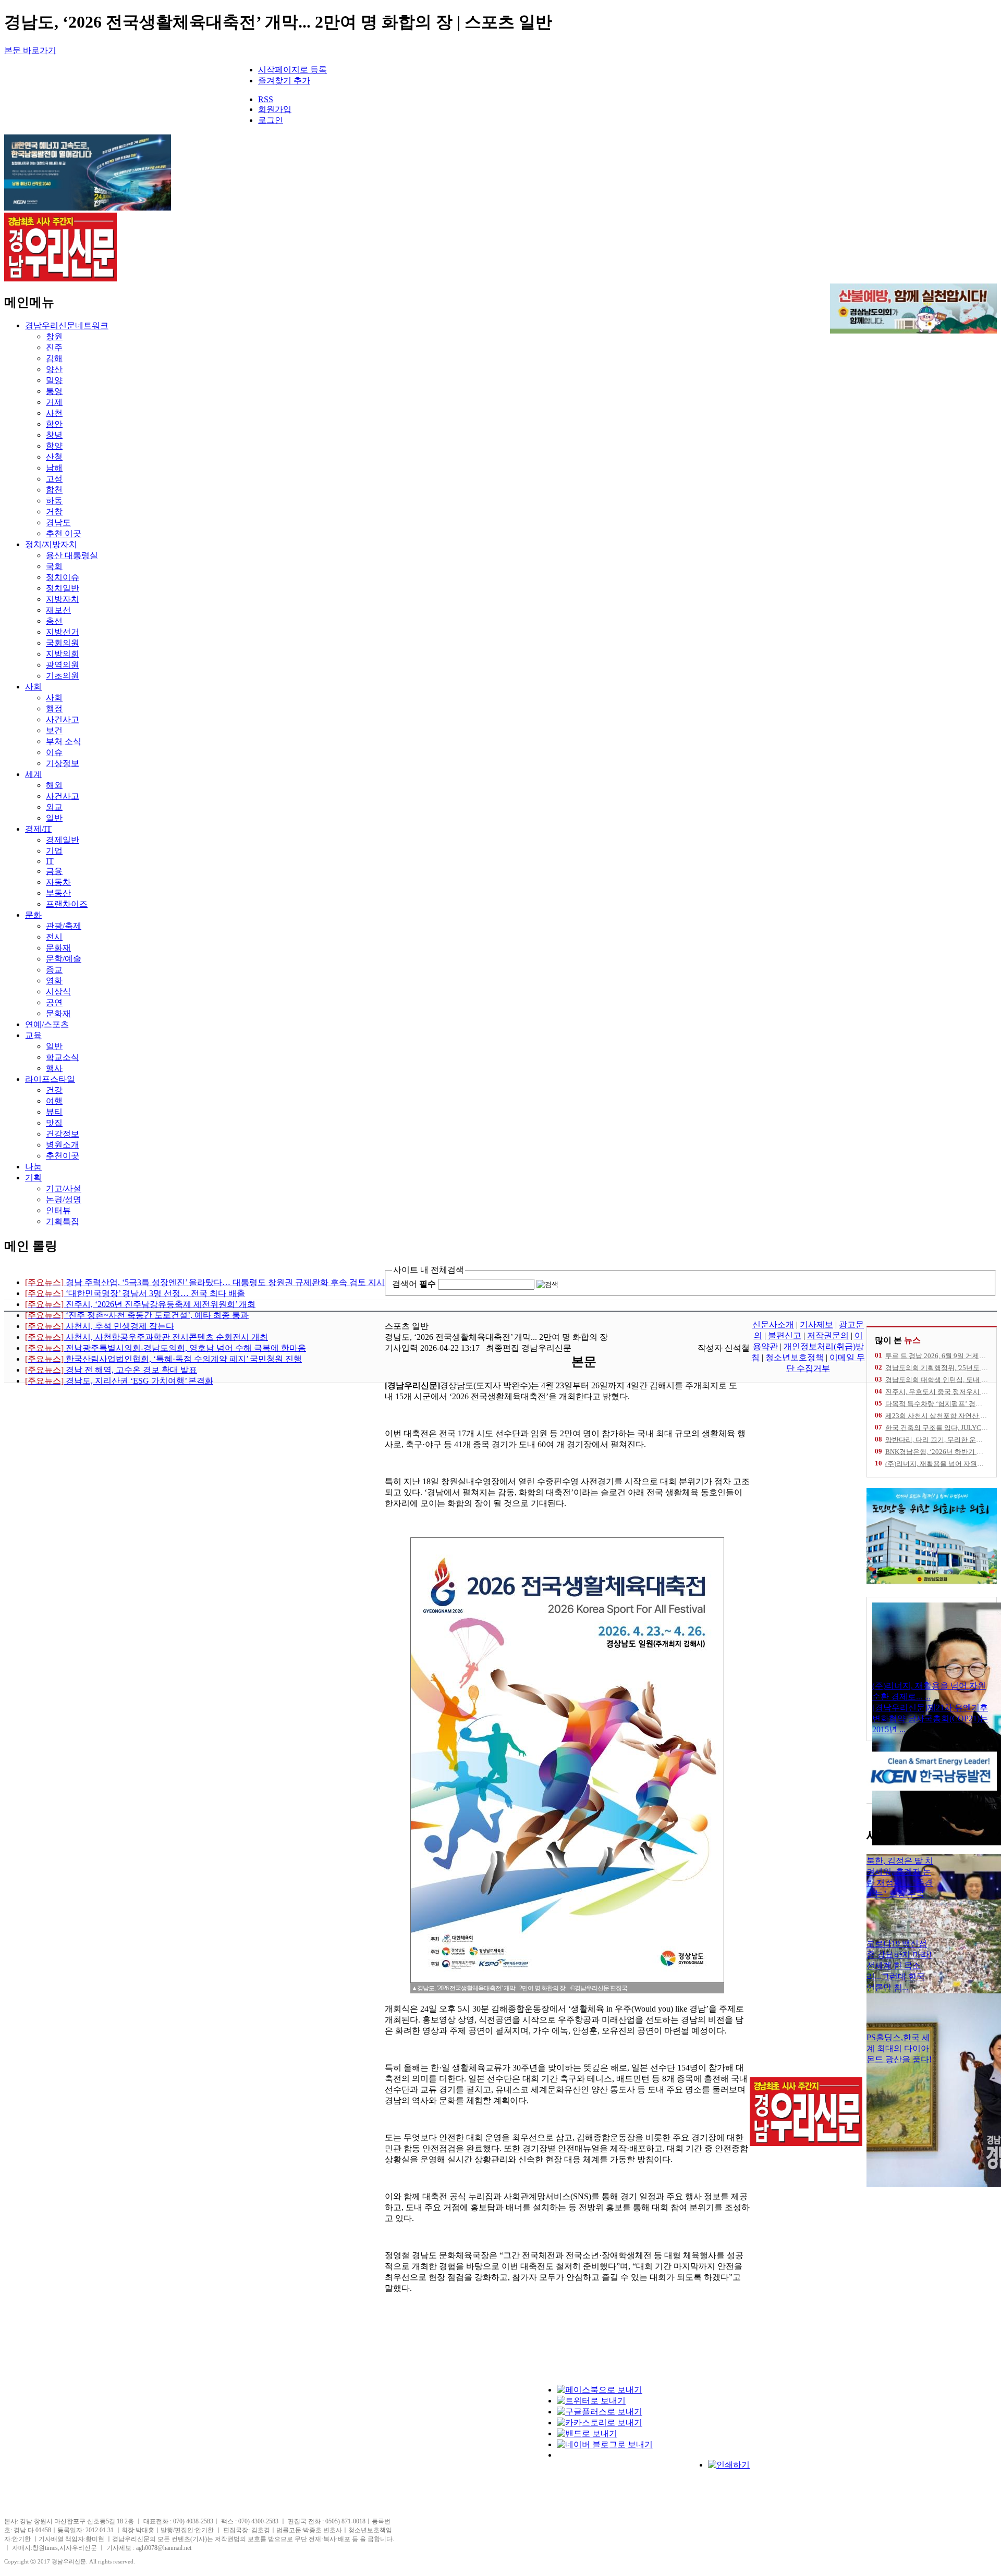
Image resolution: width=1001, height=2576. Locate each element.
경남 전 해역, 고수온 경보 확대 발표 (111, 1370)
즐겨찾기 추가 (284, 81)
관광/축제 (64, 926)
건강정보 (63, 1134)
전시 (54, 937)
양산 (54, 369)
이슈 (54, 752)
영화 (54, 981)
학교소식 (63, 1057)
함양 (54, 446)
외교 (54, 807)
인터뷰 (58, 1210)
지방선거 (63, 632)
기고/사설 (64, 1188)
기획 (33, 1178)
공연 (54, 1002)
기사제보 (816, 1324)
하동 (54, 501)
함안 (54, 424)
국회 (54, 566)
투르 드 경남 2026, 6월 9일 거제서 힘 (940, 1356)
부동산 (58, 893)
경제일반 (63, 840)
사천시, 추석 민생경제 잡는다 (100, 1326)
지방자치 (63, 599)
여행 (54, 1101)
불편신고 (785, 1335)
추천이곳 (63, 1156)
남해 (54, 468)
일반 (54, 818)
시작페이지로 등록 (292, 70)
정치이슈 (63, 577)
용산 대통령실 (72, 555)
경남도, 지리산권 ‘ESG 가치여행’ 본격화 (119, 1381)
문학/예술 (64, 959)
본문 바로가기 (30, 50)
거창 (54, 511)
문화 (33, 915)
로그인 (271, 120)
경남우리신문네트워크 (67, 325)
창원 (54, 336)
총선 (54, 621)
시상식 (58, 991)
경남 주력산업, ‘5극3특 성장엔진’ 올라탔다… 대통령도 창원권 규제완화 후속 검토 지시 (205, 1282)
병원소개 (63, 1145)
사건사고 (63, 719)
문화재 (58, 948)
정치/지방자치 (51, 544)
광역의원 (63, 665)
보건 (54, 730)
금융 (54, 871)
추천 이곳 (64, 533)
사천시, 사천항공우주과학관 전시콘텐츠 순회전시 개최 (147, 1337)
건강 (54, 1090)
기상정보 (63, 763)
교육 (33, 1035)
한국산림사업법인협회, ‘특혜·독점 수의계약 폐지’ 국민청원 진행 (163, 1359)
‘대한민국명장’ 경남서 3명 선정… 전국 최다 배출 (135, 1293)
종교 (54, 970)
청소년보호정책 (795, 1357)
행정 (54, 708)
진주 (54, 347)
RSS (266, 99)
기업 (54, 851)
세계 (33, 774)
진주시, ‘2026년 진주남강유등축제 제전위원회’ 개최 (140, 1304)
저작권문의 (828, 1335)
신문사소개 (773, 1324)
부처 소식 (64, 741)
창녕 (54, 435)
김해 (54, 358)
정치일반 (63, 588)
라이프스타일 (50, 1079)
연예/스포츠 (47, 1024)
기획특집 (63, 1221)
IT (50, 861)
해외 (54, 785)
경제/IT (38, 829)
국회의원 (63, 643)
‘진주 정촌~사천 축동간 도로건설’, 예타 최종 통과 (137, 1315)
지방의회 (63, 654)
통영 (54, 391)
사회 (33, 687)
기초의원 (63, 676)
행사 (54, 1068)
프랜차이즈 (67, 904)
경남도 (58, 522)
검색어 (414, 1284)
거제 (54, 402)
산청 (54, 457)
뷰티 (54, 1112)
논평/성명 (64, 1199)
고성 (54, 479)
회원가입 (275, 109)
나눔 (33, 1167)
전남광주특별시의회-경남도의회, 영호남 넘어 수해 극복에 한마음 (166, 1348)
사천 (54, 413)
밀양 (54, 380)
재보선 (58, 610)
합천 (54, 490)
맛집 (54, 1123)
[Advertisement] (479, 2450)
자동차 (58, 882)
